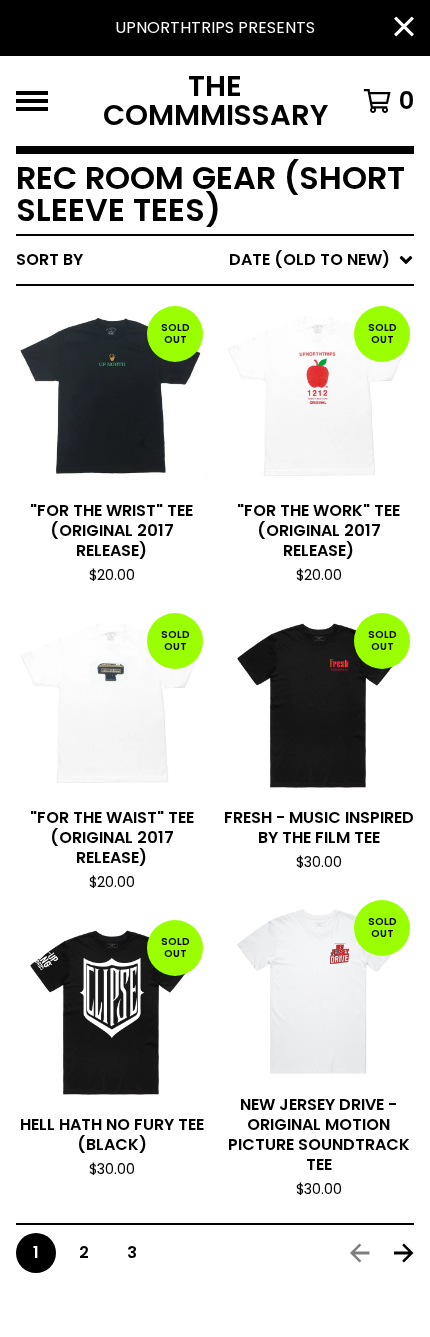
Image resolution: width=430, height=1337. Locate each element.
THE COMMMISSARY (215, 101)
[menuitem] (215, 260)
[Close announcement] (404, 28)
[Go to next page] (404, 1253)
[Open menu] (32, 101)
